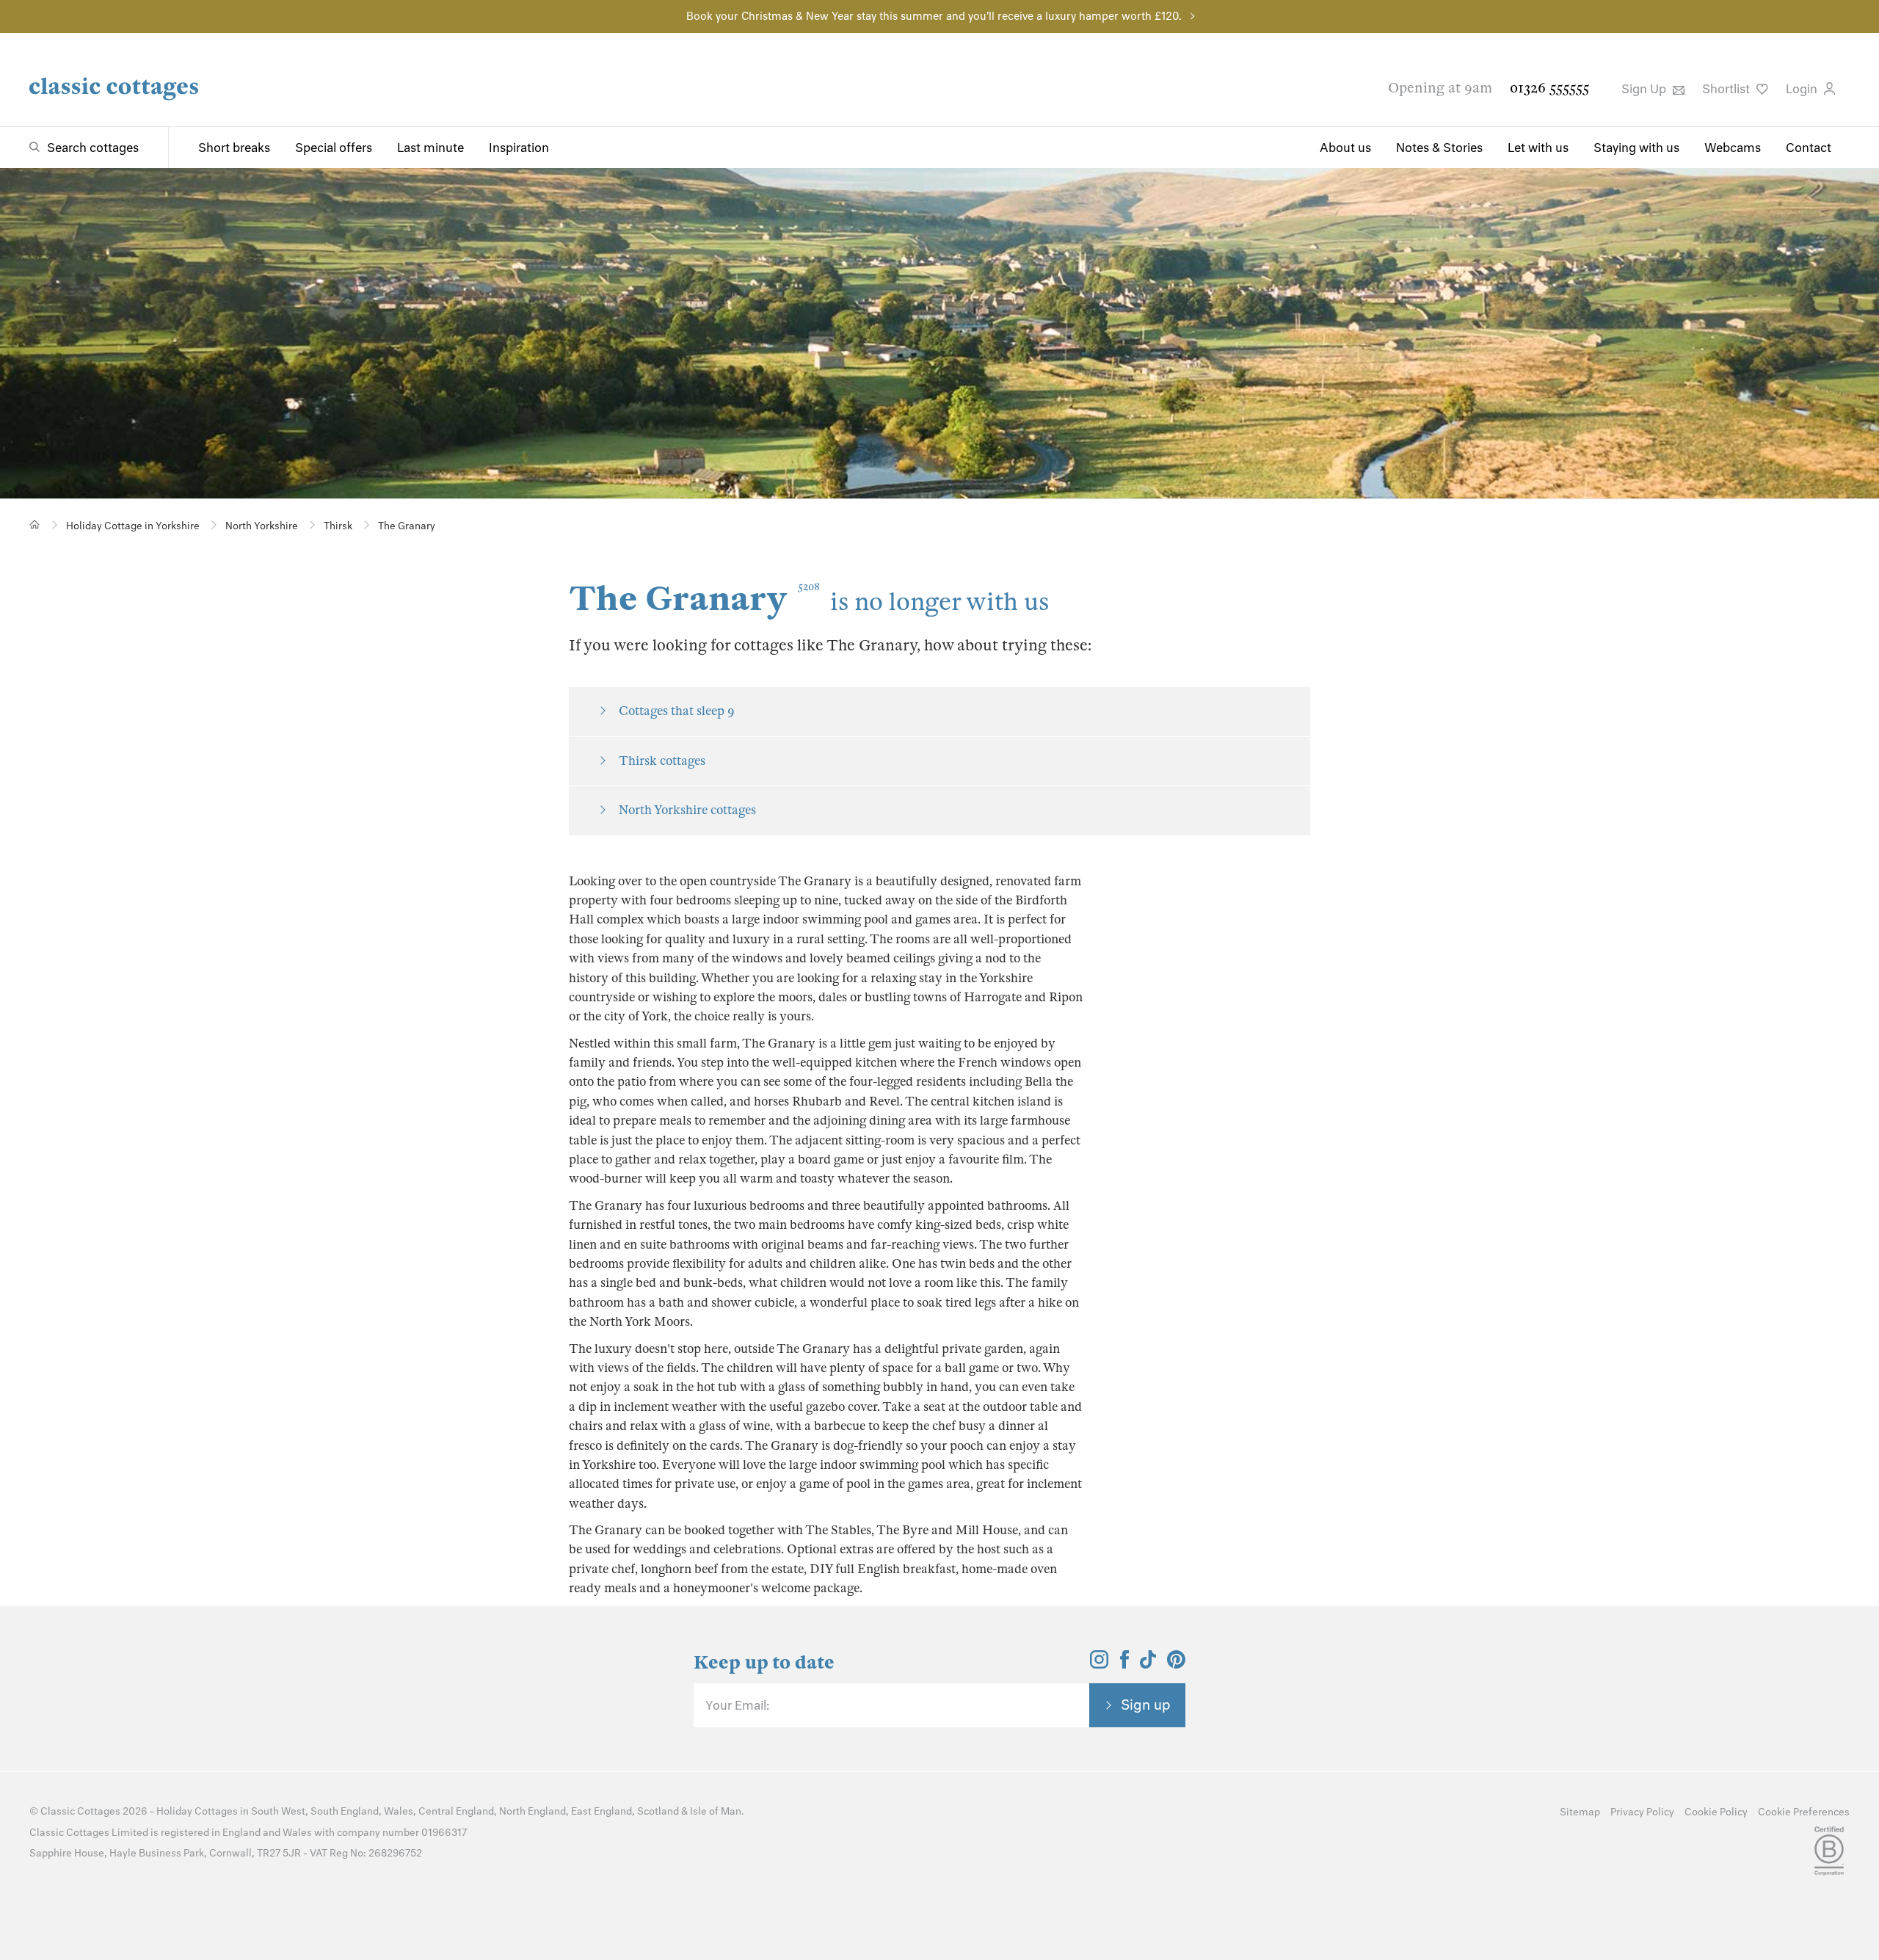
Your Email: (737, 1705)
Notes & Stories (1439, 148)
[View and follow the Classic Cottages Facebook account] (1125, 1664)
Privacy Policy (1642, 1812)
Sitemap (1580, 1812)
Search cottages (93, 148)
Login (1803, 89)
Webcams (1733, 148)
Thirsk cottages (662, 761)
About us (1345, 148)
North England (533, 1811)
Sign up (1146, 1705)
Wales (399, 1811)
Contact (1809, 148)
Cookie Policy (1716, 1812)
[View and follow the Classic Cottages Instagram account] (1099, 1664)
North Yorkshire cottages (687, 810)
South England (345, 1811)
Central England (456, 1811)
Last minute (430, 148)
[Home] (35, 525)
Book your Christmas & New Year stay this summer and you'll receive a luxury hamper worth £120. (934, 16)
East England (602, 1811)
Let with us (1538, 148)
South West (278, 1811)
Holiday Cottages (197, 1811)
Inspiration (519, 148)
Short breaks (234, 148)
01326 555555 (1549, 88)
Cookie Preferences (1804, 1812)
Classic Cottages (80, 1811)
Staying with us (1636, 148)
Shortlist (1727, 89)
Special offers (334, 148)
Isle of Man (716, 1811)
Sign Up (1645, 89)
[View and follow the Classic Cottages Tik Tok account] (1148, 1664)
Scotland (658, 1811)
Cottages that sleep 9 (677, 711)
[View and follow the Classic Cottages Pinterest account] (1176, 1664)
